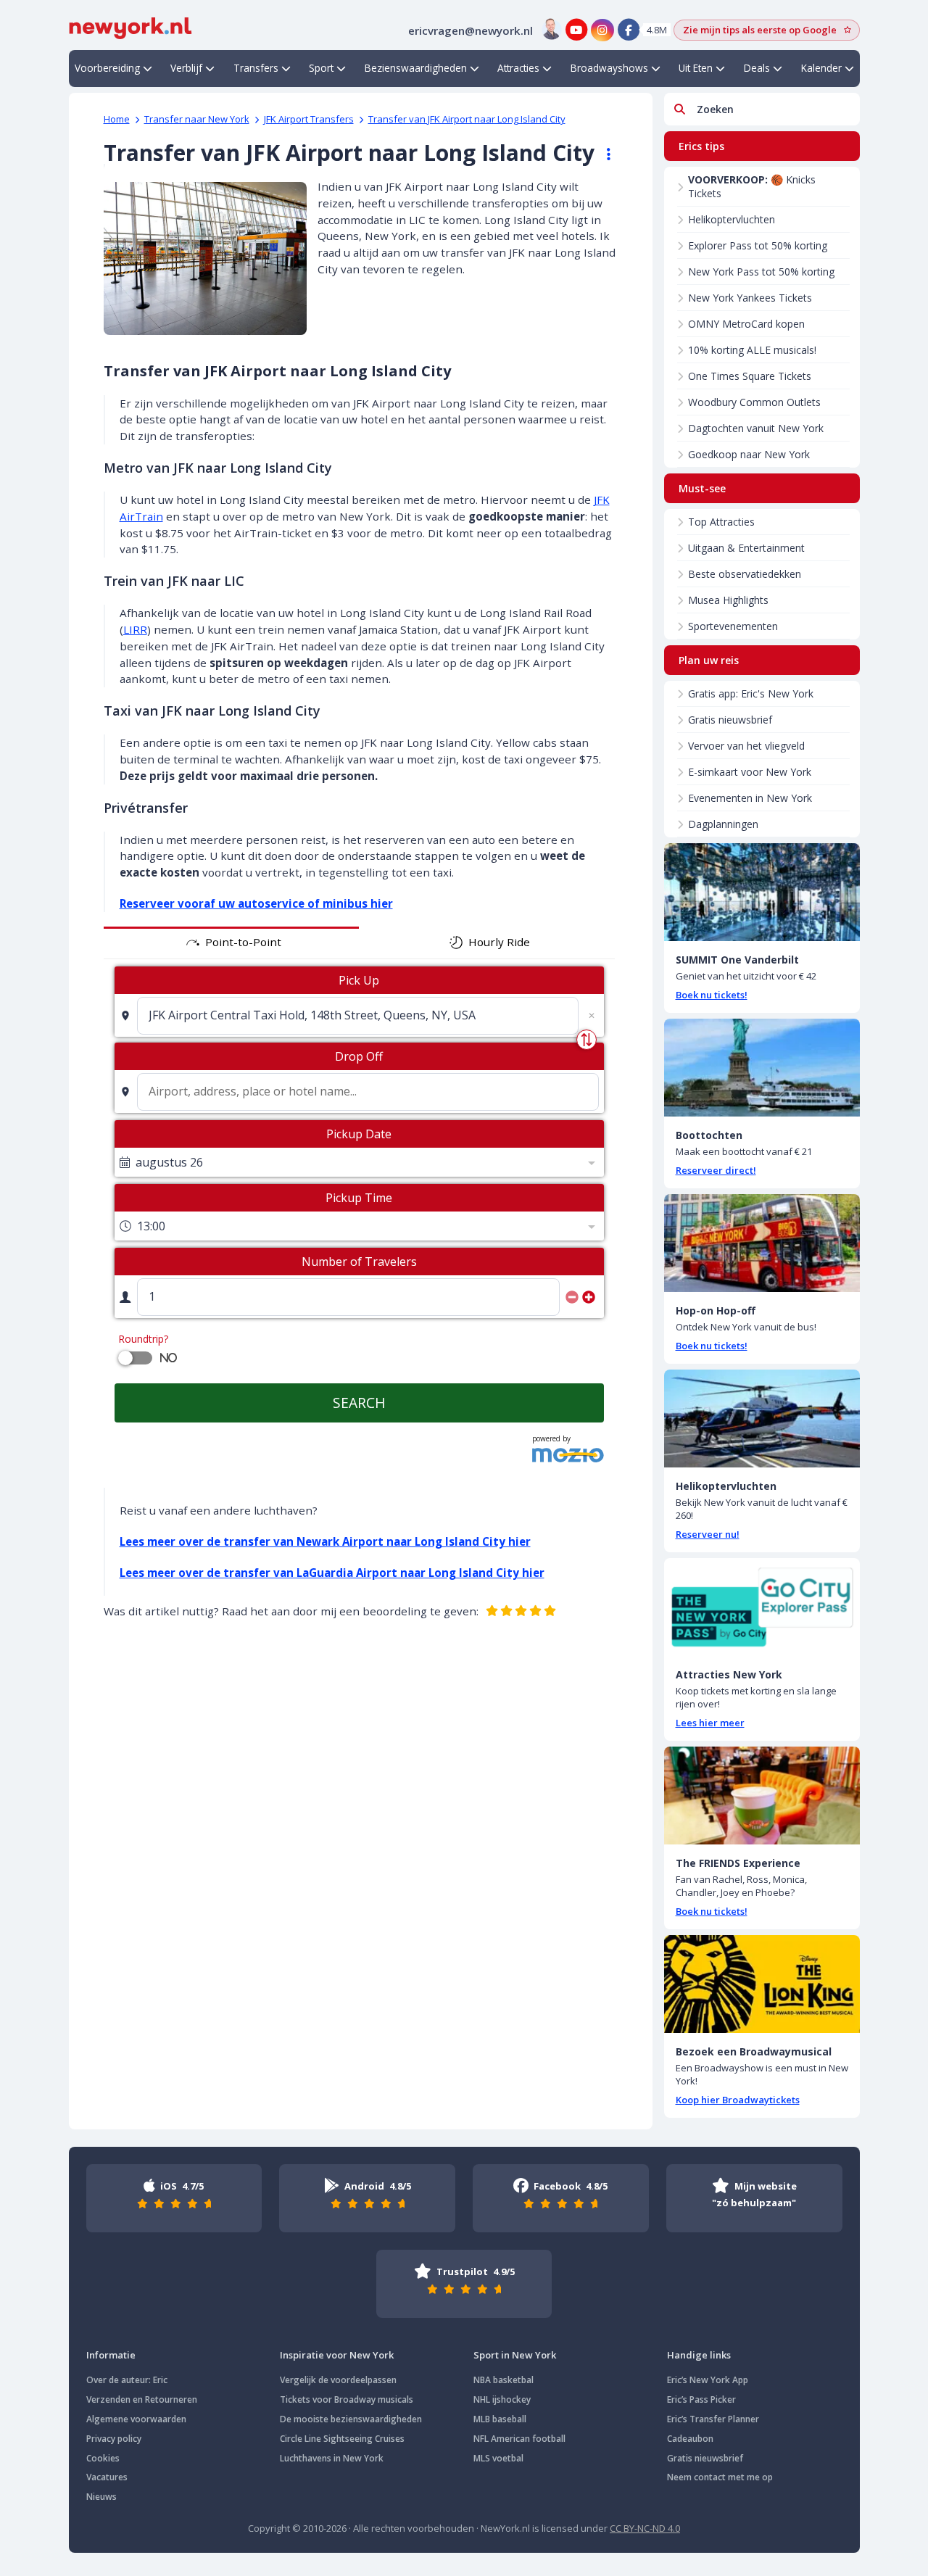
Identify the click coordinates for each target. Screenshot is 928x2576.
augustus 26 (169, 1162)
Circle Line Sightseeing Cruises (342, 2439)
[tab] (231, 943)
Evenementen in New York (750, 798)
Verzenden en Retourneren (142, 2399)
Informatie (111, 2355)
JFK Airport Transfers (309, 119)
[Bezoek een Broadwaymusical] (762, 1984)
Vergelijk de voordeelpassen (338, 2380)
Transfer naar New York (197, 119)
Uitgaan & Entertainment (746, 548)
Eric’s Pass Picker (701, 2399)
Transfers (256, 68)
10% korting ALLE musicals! (752, 350)
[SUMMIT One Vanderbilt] (762, 892)
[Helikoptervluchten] (762, 1419)
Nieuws (101, 2497)
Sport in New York (515, 2355)
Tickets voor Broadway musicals (347, 2399)
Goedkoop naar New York (749, 454)
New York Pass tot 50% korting (761, 272)
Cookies (103, 2458)
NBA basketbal (504, 2380)
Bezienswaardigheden (416, 68)
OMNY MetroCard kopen (746, 324)
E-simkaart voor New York (750, 772)
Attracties (518, 68)
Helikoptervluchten (732, 219)
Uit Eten (696, 68)
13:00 (151, 1226)
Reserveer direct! (716, 1170)
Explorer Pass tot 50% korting (758, 245)
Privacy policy (114, 2439)
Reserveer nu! (708, 1534)
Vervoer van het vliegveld (746, 746)
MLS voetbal (498, 2458)
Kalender (821, 68)
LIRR (135, 629)
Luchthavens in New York (332, 2458)
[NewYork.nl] (130, 27)
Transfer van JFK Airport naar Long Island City (467, 119)
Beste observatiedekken (745, 574)
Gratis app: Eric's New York (751, 693)
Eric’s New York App (708, 2380)
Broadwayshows (609, 68)
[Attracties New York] (762, 1607)
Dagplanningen (723, 824)
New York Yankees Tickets (750, 298)
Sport (321, 68)
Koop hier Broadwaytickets (738, 2100)
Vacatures (107, 2477)
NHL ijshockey (502, 2399)
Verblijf (186, 68)
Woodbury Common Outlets (754, 402)
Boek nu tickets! (712, 995)
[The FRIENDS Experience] (762, 1796)
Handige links (699, 2355)
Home (117, 119)
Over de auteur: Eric (127, 2380)
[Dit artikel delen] (602, 154)
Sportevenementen (733, 626)
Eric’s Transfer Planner (713, 2419)
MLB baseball (500, 2419)
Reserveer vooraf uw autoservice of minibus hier (256, 903)
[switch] (125, 1358)
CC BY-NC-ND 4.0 (645, 2528)
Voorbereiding (107, 68)
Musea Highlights (728, 600)
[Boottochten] (762, 1068)
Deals (757, 68)
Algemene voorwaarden (136, 2419)
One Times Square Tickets (750, 376)
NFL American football (519, 2439)
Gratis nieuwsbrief (730, 720)
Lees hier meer (710, 1723)
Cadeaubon (690, 2439)
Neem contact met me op (720, 2477)
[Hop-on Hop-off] (762, 1243)
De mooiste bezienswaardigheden (351, 2419)
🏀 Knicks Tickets (752, 186)
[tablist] (359, 943)
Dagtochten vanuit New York (756, 428)
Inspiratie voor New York (337, 2355)
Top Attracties (721, 522)
